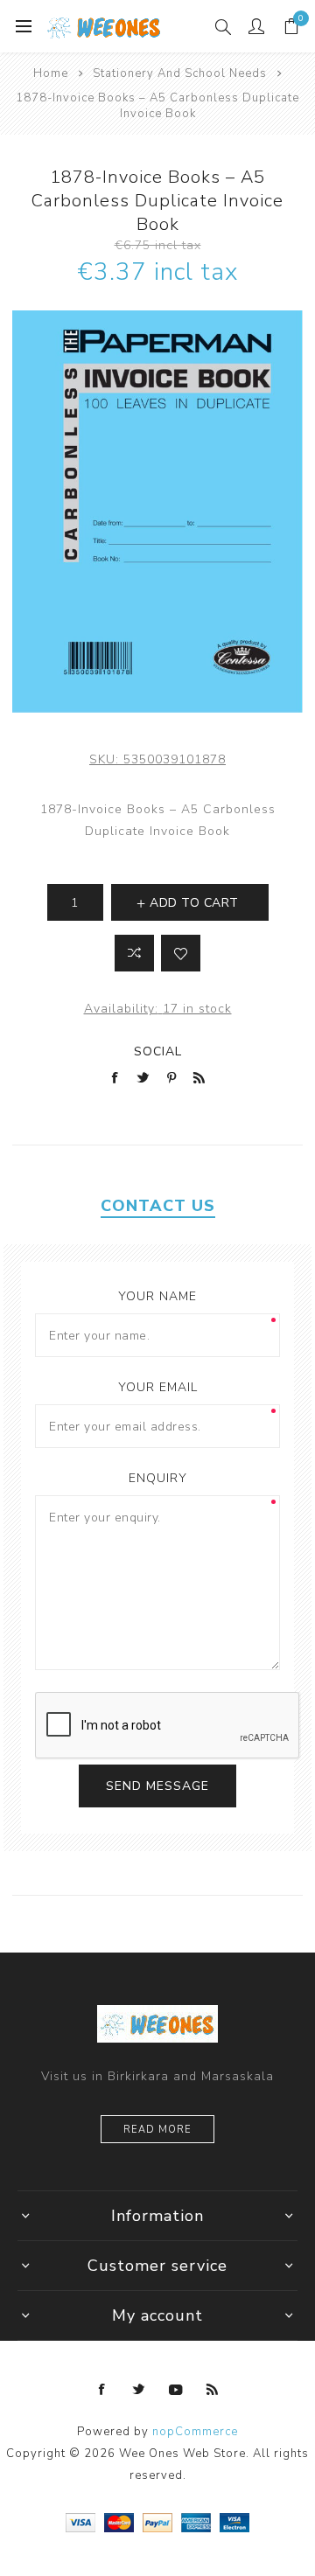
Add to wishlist (181, 953)
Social (158, 1051)
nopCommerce (195, 2432)
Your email (158, 1387)
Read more (157, 2130)
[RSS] (213, 2390)
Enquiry (158, 1478)
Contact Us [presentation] (158, 1206)
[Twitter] (139, 2390)
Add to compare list (134, 953)
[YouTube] (176, 2390)
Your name (157, 1296)
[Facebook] (102, 2390)
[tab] (157, 1206)
